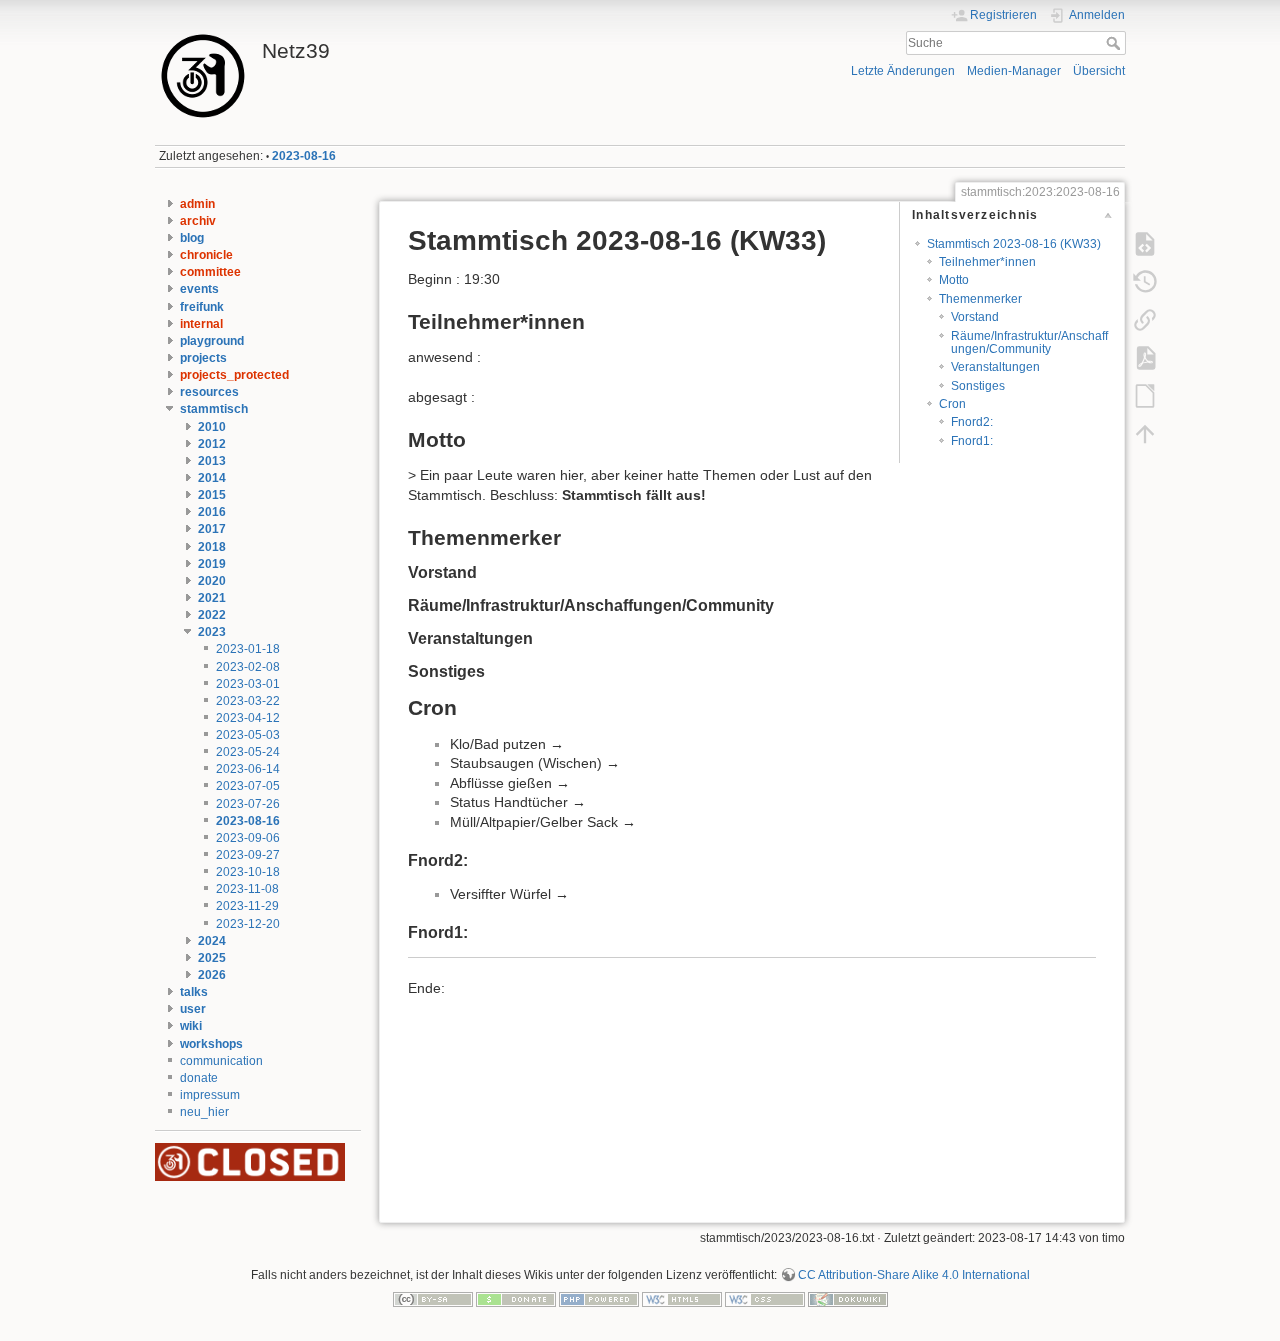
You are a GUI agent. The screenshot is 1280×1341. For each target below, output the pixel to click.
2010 (212, 427)
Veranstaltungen (995, 367)
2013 (212, 461)
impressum (210, 1095)
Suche (1115, 43)
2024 (212, 941)
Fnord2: (972, 422)
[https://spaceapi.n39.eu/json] (250, 1161)
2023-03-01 (248, 684)
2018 (212, 547)
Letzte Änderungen (903, 71)
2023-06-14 (248, 769)
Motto (954, 280)
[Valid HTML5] (682, 1298)
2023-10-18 (248, 872)
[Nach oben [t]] (1145, 434)
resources (209, 392)
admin (197, 204)
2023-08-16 (304, 156)
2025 (212, 958)
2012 (212, 444)
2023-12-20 (248, 924)
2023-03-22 (248, 701)
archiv (198, 221)
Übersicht (1099, 71)
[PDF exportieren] (1145, 358)
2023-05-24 (248, 752)
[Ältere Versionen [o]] (1145, 282)
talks (194, 992)
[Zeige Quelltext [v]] (1145, 244)
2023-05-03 (248, 735)
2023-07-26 (248, 804)
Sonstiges (978, 386)
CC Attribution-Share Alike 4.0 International (914, 1275)
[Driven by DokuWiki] (848, 1298)
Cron (952, 404)
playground (212, 341)
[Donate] (516, 1298)
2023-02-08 (248, 667)
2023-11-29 (247, 906)
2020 (212, 581)
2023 (212, 632)
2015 (212, 495)
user (193, 1009)
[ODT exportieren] (1145, 396)
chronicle (206, 255)
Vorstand (975, 317)
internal (201, 324)
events (199, 289)
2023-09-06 (248, 838)
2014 (212, 478)
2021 (212, 598)
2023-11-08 (247, 889)
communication (221, 1061)
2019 (212, 564)
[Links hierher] (1145, 320)
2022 (212, 615)
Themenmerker (980, 299)
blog (192, 238)
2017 (212, 529)
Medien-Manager (1014, 71)
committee (210, 272)
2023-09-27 (248, 855)
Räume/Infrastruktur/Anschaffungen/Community (1029, 342)
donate (199, 1078)
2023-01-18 (248, 649)
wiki (191, 1026)
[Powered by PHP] (599, 1298)
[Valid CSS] (765, 1298)
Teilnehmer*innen (987, 262)
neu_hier (204, 1112)
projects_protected (234, 375)
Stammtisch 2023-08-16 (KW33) (1014, 244)
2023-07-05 (248, 786)
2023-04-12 (248, 718)
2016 (212, 512)
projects (203, 358)
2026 (212, 975)
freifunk (202, 307)
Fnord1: (972, 441)
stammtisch (214, 409)
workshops (211, 1044)
